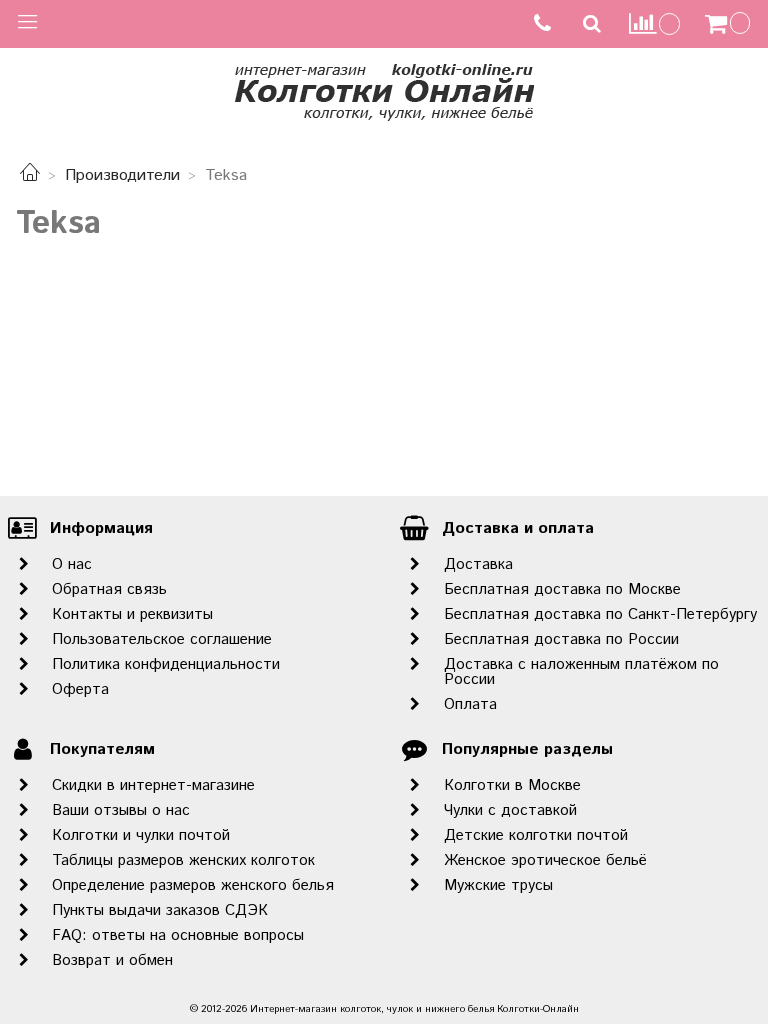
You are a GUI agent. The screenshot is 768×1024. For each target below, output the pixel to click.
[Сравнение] (655, 23)
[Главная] (30, 175)
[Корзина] (730, 24)
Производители (122, 175)
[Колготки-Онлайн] (384, 88)
